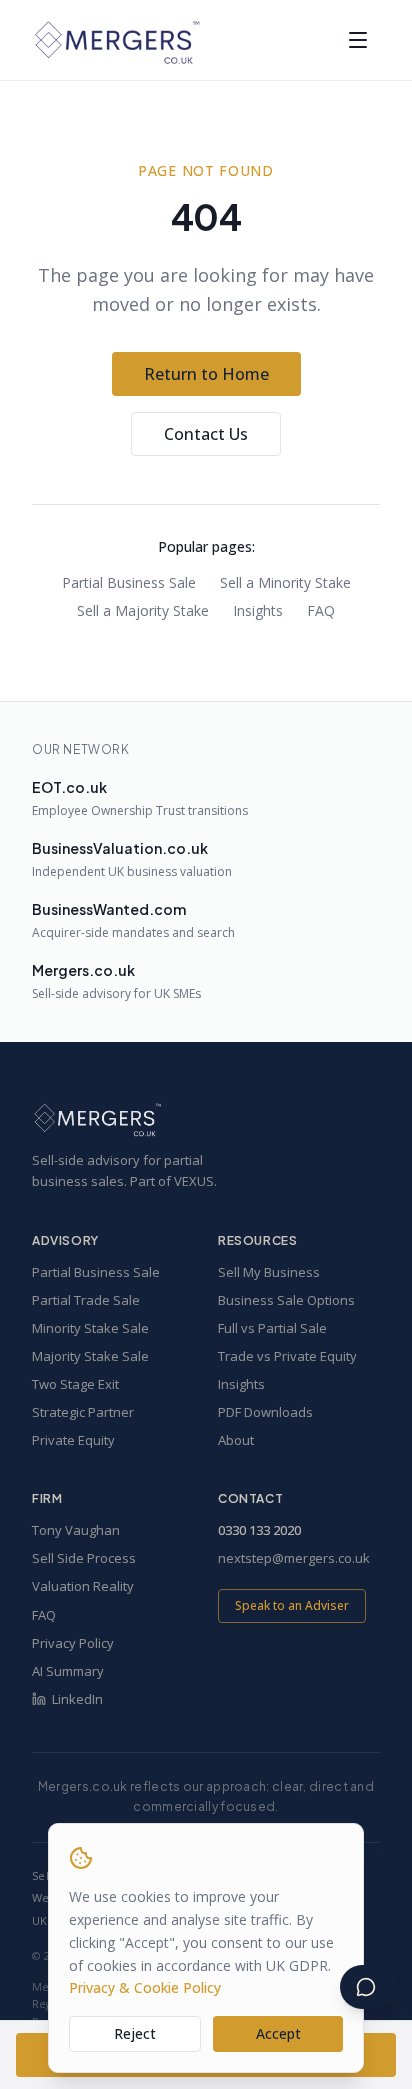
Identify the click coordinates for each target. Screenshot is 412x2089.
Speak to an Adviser (292, 1605)
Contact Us (206, 434)
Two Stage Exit (75, 1384)
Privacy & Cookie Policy (145, 1987)
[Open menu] (358, 40)
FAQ (321, 610)
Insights (258, 610)
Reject (135, 2033)
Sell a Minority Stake (285, 582)
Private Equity (73, 1440)
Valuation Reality (83, 1586)
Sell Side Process (84, 1558)
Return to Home (206, 374)
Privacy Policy (73, 1643)
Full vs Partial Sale (272, 1328)
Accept (278, 2033)
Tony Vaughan (76, 1530)
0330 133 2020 (259, 1530)
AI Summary (68, 1671)
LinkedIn (77, 1699)
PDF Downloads (265, 1412)
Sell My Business (269, 1272)
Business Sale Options (286, 1300)
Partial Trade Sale (86, 1300)
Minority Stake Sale (90, 1328)
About (236, 1440)
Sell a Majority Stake (143, 610)
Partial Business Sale (129, 582)
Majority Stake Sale (90, 1356)
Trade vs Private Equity (287, 1356)
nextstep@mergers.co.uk (294, 1558)
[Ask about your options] (368, 1987)
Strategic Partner (83, 1412)
